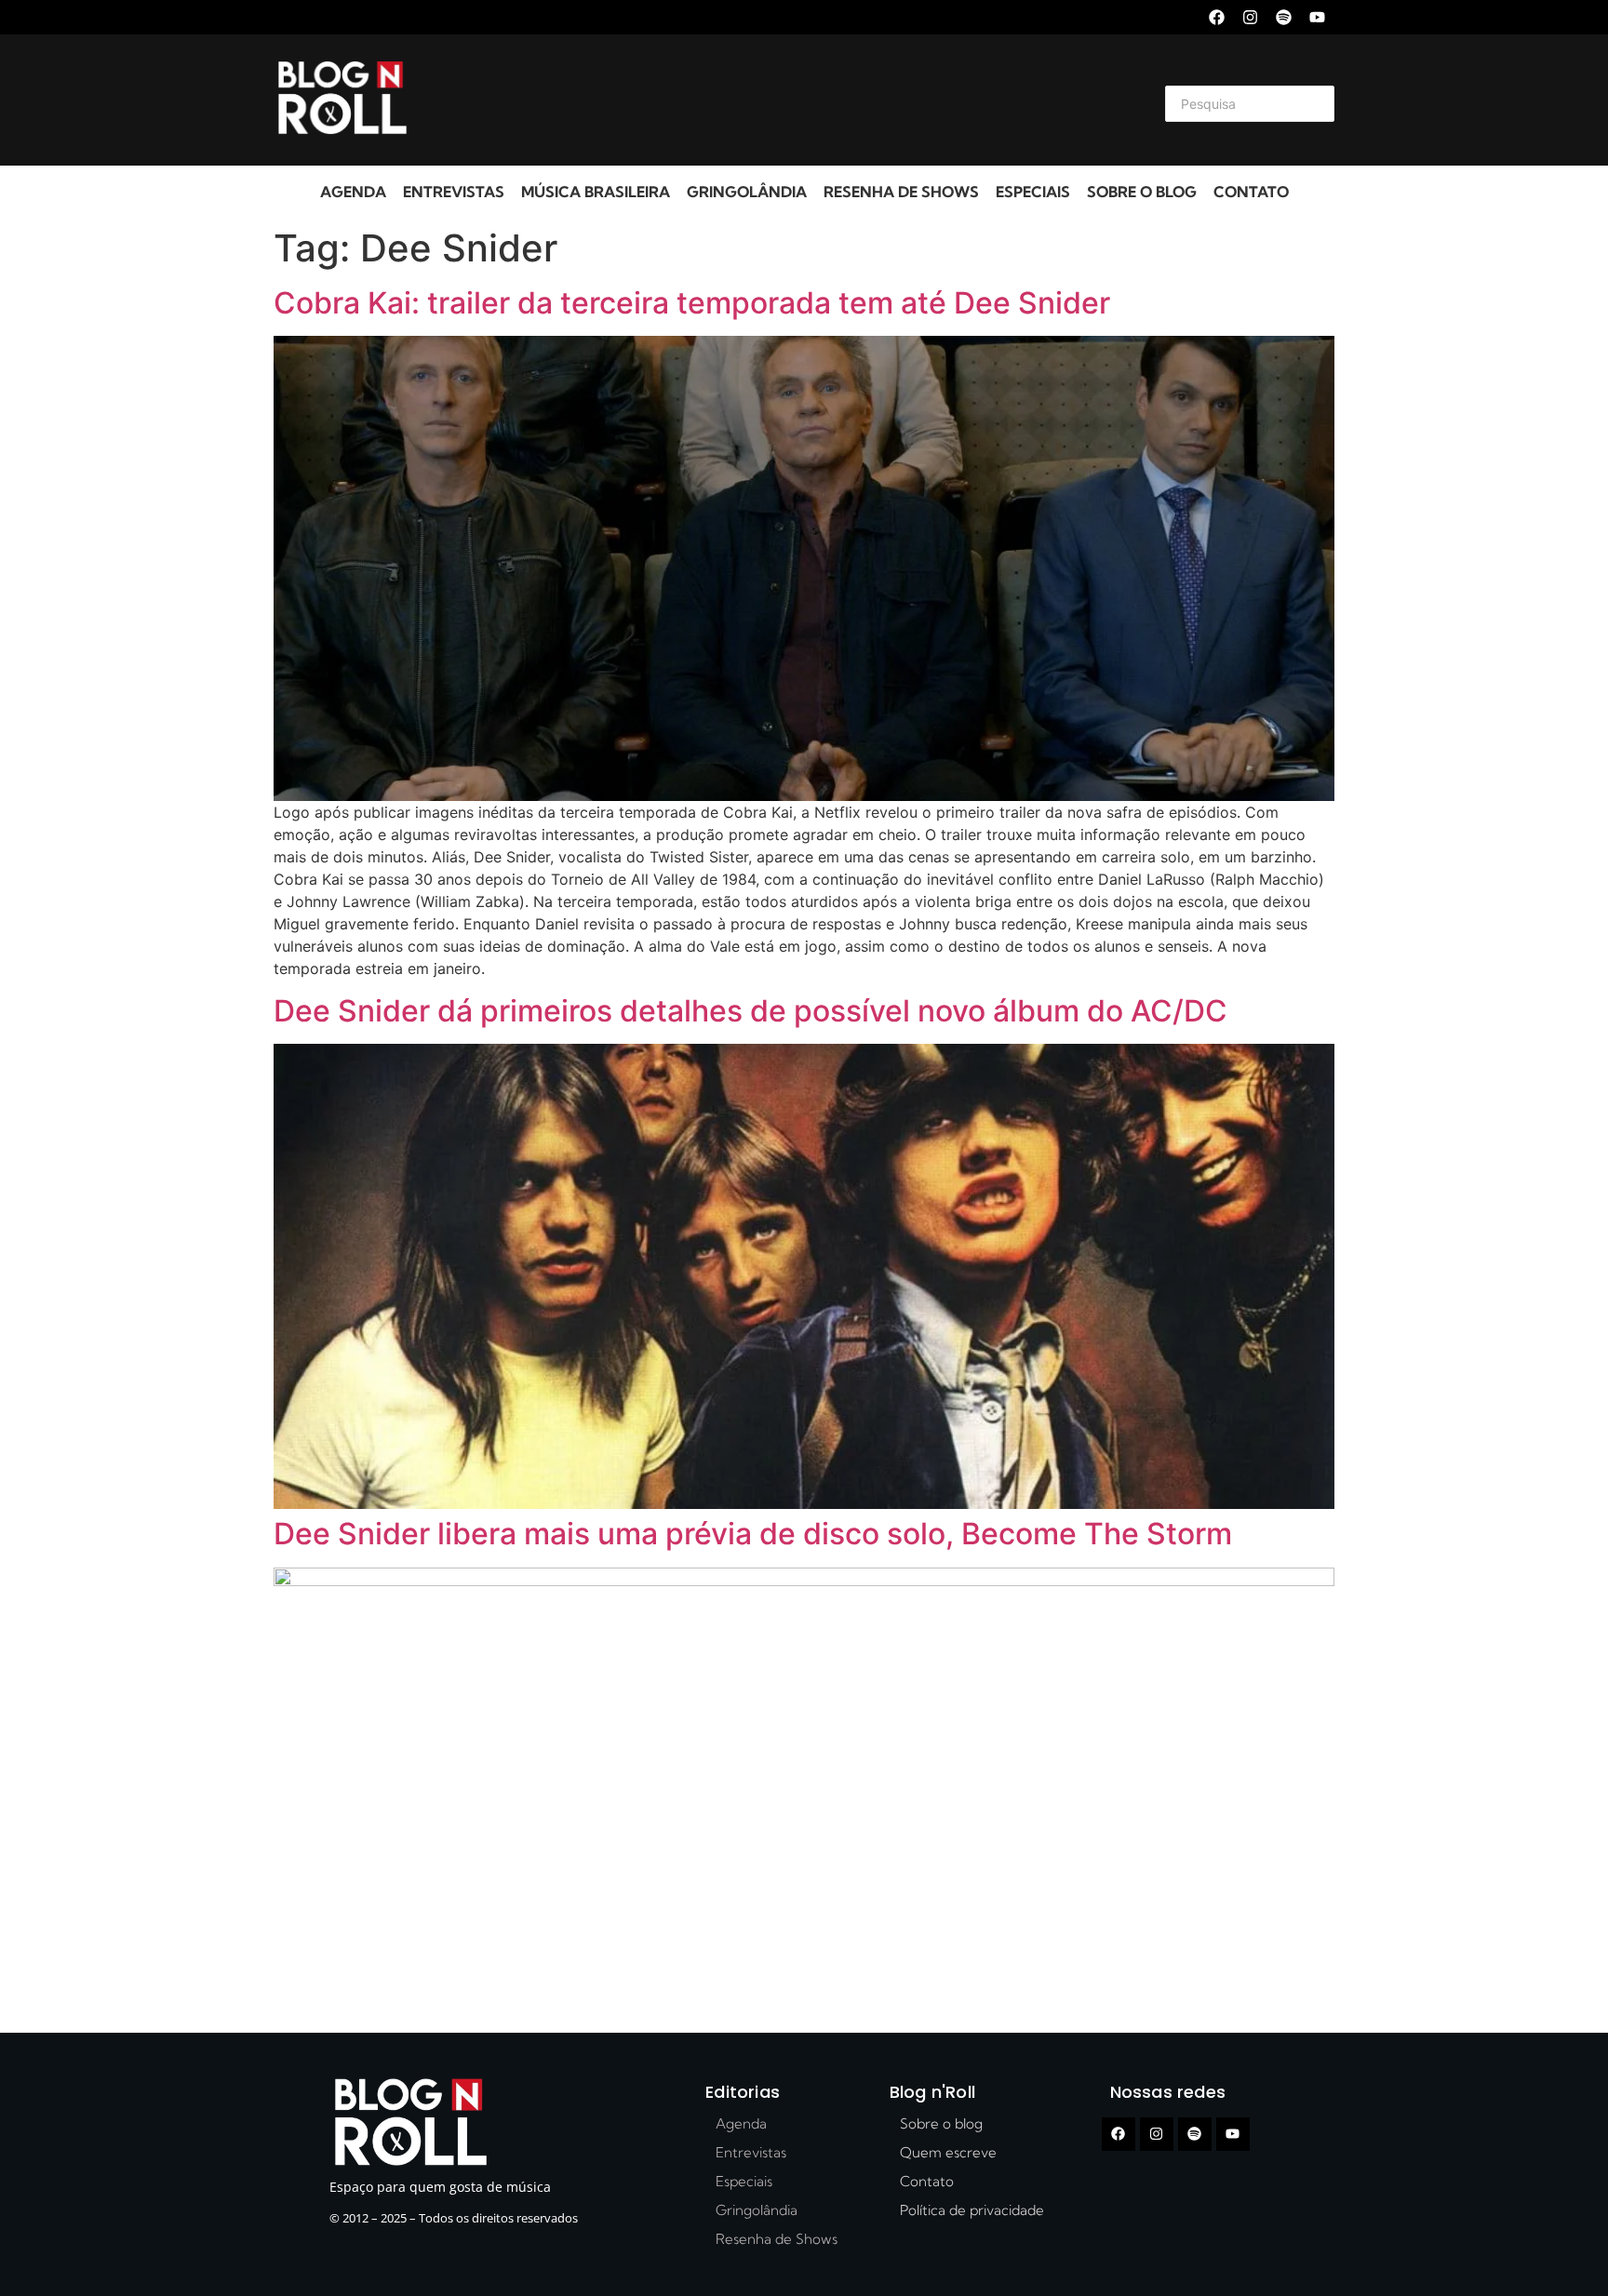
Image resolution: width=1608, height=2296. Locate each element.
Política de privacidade (972, 2210)
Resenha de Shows (901, 192)
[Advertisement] (782, 100)
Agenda (353, 192)
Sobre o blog (1142, 192)
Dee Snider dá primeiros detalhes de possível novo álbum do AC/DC (750, 1011)
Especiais (1033, 192)
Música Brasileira (596, 192)
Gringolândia (747, 192)
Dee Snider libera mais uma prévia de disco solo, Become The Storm (753, 1534)
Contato (1251, 192)
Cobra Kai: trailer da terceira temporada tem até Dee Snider (692, 303)
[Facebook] (1217, 17)
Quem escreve (948, 2152)
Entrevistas (454, 192)
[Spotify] (1284, 17)
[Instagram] (1250, 17)
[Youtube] (1317, 17)
